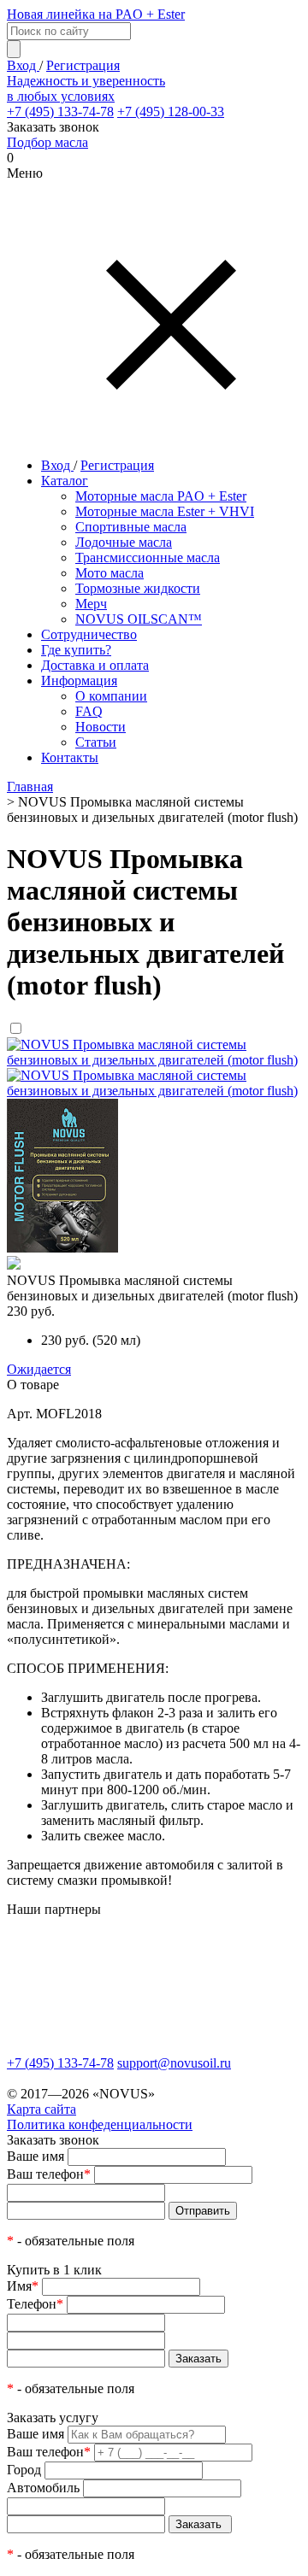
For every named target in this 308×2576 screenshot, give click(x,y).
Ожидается (39, 1369)
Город (24, 2470)
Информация (79, 681)
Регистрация (83, 65)
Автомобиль (43, 2488)
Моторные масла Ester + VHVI (165, 511)
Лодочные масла (124, 542)
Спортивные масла (131, 527)
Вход (23, 65)
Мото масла (110, 573)
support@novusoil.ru (174, 2063)
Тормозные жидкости (138, 588)
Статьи (96, 742)
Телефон (35, 2304)
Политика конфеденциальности (100, 2124)
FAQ (89, 711)
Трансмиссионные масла (148, 557)
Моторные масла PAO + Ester (161, 496)
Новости (101, 727)
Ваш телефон (49, 2174)
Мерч (91, 604)
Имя (23, 2286)
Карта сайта (41, 2109)
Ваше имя (36, 2156)
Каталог (65, 481)
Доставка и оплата (95, 665)
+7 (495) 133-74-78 (60, 111)
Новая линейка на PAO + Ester (96, 14)
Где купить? (76, 650)
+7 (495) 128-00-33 (171, 111)
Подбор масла (47, 142)
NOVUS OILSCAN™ (139, 619)
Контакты (70, 757)
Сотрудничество (89, 634)
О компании (111, 696)
